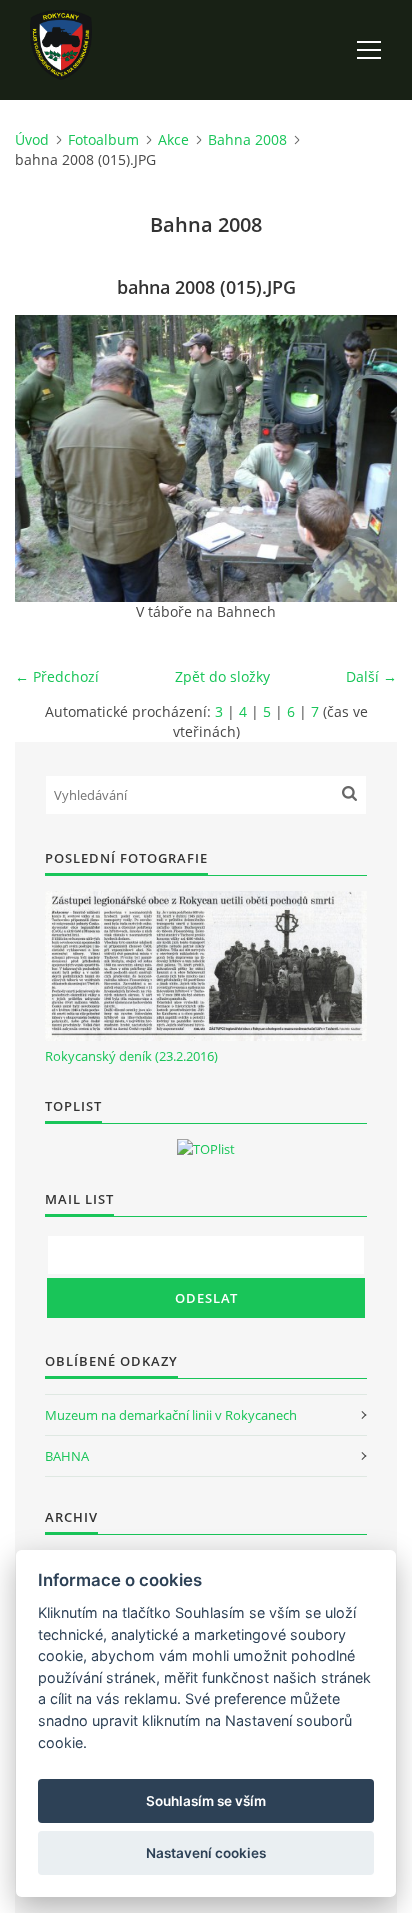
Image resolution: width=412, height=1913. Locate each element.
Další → (371, 676)
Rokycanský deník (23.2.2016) (131, 1056)
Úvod (32, 139)
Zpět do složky (222, 676)
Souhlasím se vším (206, 1801)
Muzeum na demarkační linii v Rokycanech (171, 1415)
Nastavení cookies (206, 1853)
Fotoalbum (103, 139)
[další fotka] (364, 458)
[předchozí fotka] (47, 458)
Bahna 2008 (247, 139)
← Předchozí (57, 676)
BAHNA (67, 1456)
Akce (173, 139)
